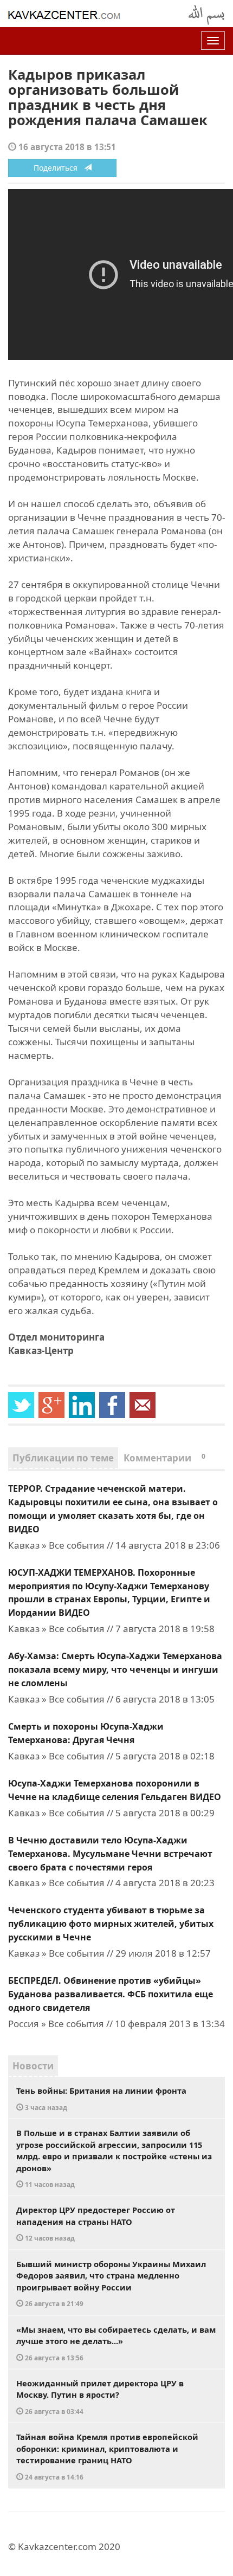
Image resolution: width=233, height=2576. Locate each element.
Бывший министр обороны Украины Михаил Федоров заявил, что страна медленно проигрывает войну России (111, 2283)
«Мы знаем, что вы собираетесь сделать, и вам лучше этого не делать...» (116, 2343)
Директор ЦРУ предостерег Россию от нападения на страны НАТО (96, 2223)
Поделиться (59, 168)
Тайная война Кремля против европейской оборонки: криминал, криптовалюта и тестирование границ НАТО (107, 2456)
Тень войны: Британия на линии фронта (101, 2098)
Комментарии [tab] (164, 1458)
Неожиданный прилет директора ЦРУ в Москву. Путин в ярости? (100, 2397)
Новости (33, 2066)
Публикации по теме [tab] (63, 1458)
